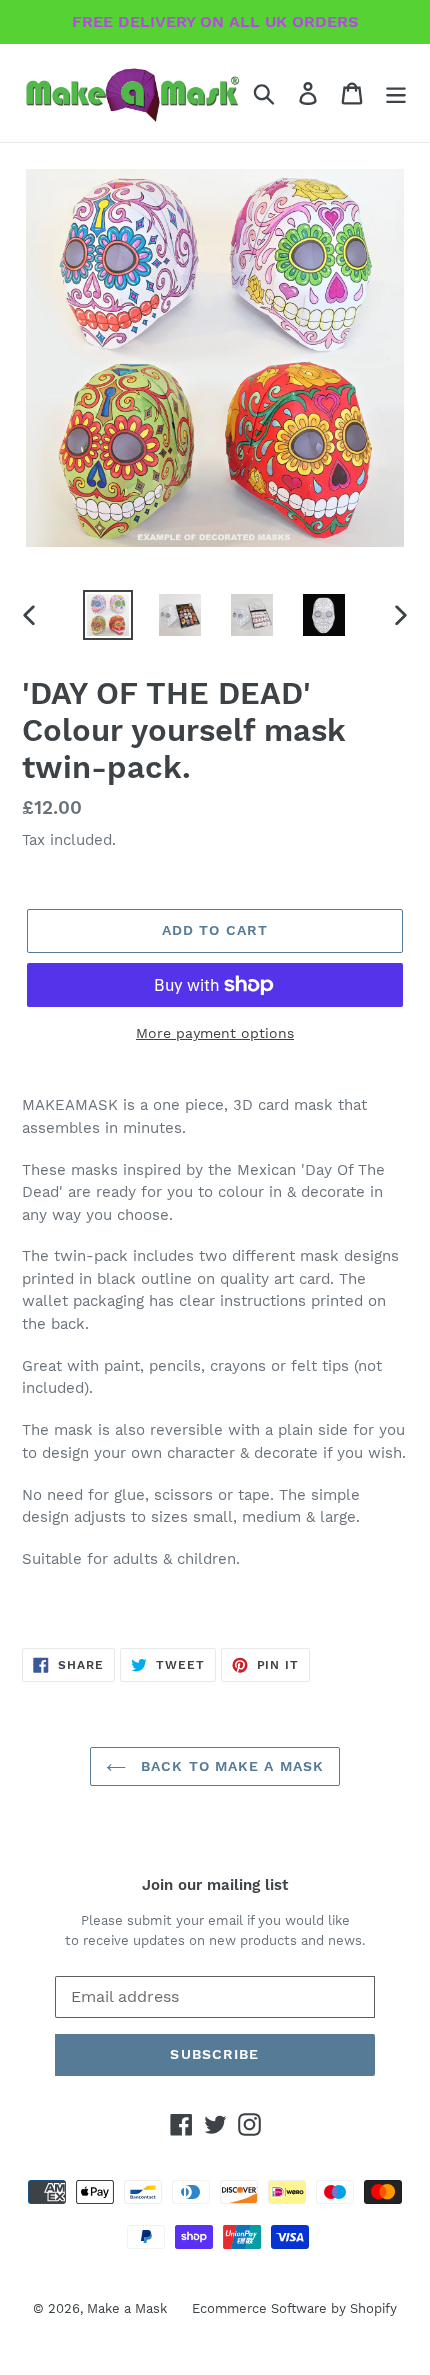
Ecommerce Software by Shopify (294, 2308)
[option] (108, 615)
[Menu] (396, 93)
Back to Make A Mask (230, 1766)
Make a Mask (127, 2308)
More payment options (215, 1033)
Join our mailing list (215, 1885)
